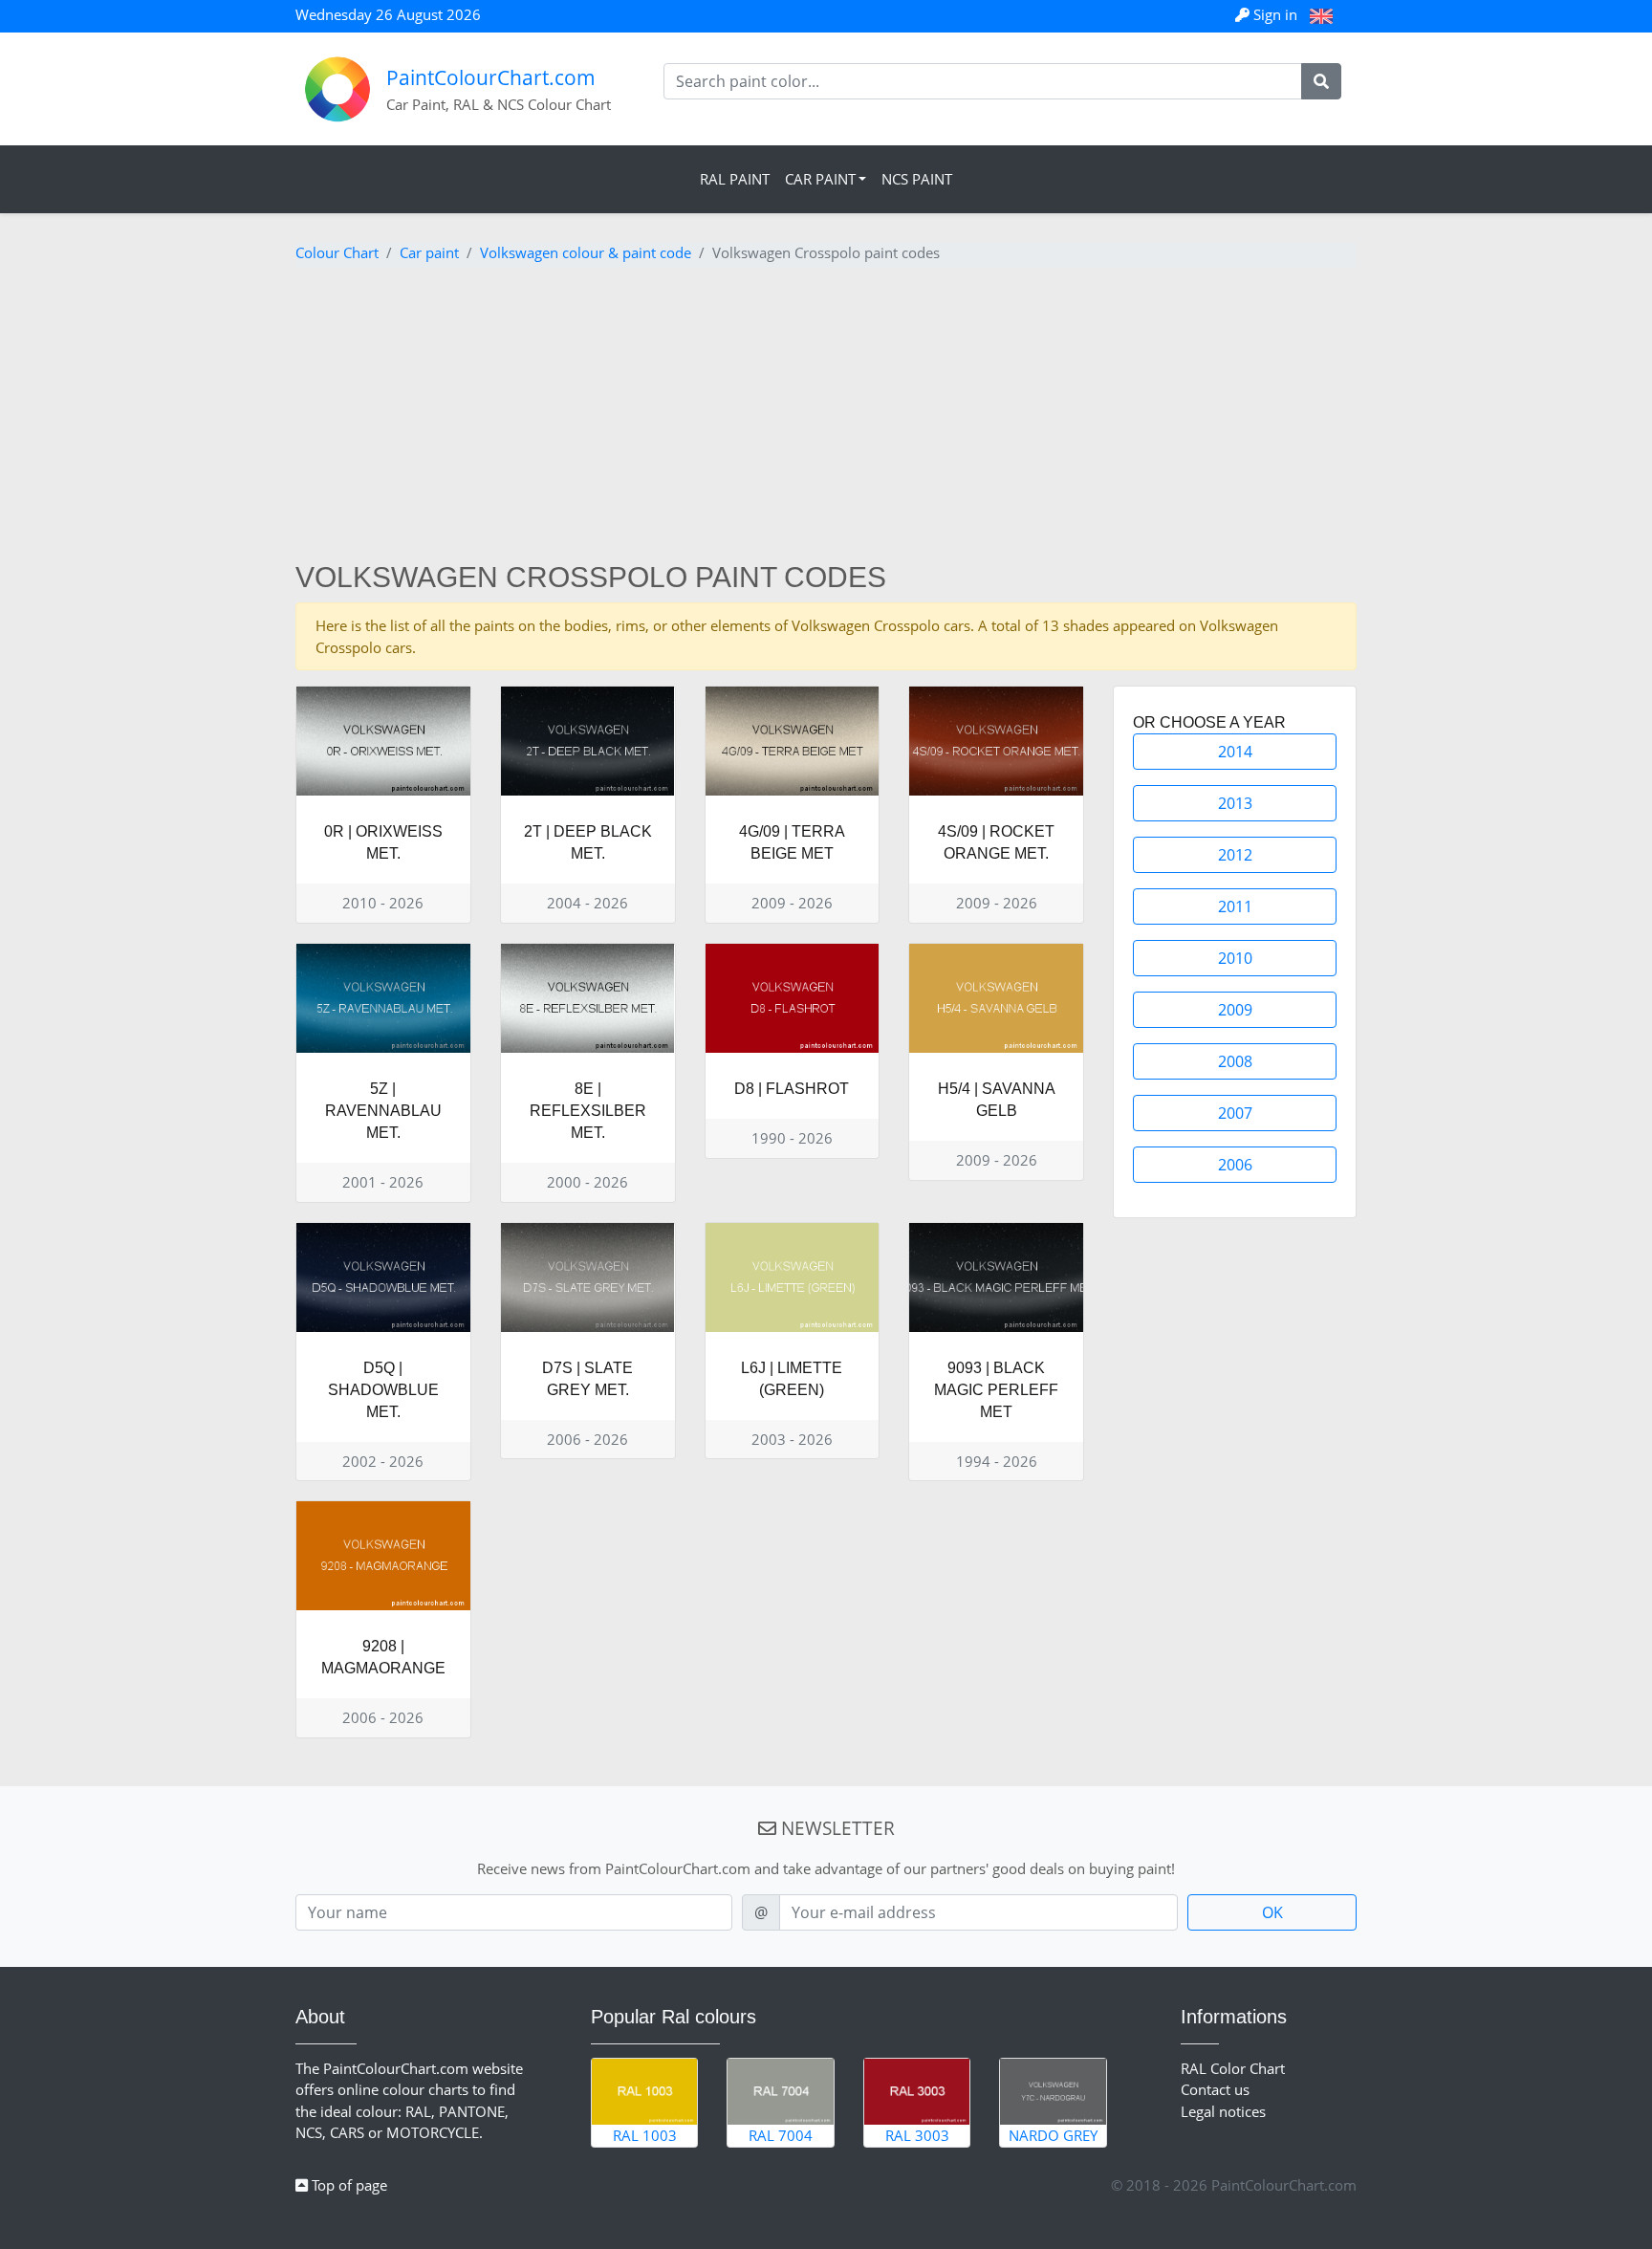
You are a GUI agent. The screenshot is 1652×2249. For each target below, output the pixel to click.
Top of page (348, 2185)
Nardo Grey (1053, 2135)
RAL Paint (735, 179)
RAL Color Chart (1233, 2068)
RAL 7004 (781, 2135)
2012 (1235, 855)
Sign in (1275, 14)
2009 (1235, 1010)
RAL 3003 (917, 2135)
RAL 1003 (645, 2135)
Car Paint (820, 179)
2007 (1235, 1113)
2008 (1235, 1061)
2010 (1235, 958)
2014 (1235, 752)
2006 (1235, 1165)
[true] (1321, 81)
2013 (1235, 803)
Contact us (1215, 2089)
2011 (1235, 906)
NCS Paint (917, 179)
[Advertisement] (826, 417)
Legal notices (1223, 2111)
